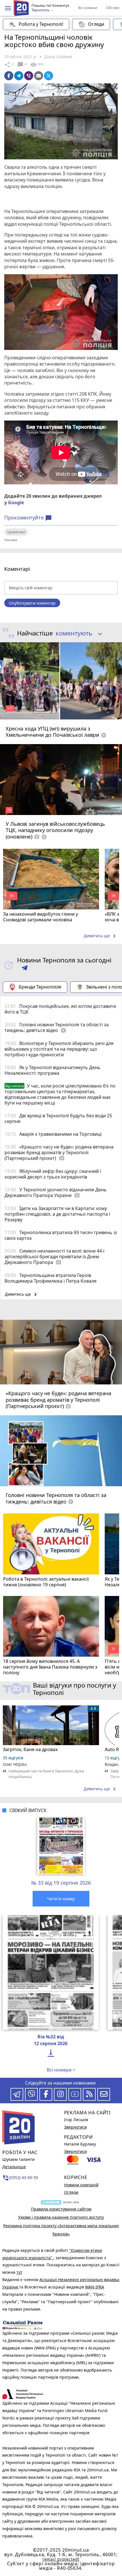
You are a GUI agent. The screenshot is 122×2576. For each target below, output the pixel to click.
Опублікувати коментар (32, 603)
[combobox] (77, 634)
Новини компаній (81, 2185)
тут (19, 2272)
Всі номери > (61, 2070)
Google (16, 502)
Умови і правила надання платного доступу (61, 2217)
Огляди (96, 24)
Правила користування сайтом (61, 2209)
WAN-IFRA (95, 2287)
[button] (8, 8)
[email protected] (61, 2559)
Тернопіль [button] (41, 10)
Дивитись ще (101, 936)
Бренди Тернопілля (40, 987)
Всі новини (88, 8)
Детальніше (14, 2167)
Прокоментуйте (28, 518)
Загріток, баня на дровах (30, 1749)
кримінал (16, 532)
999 (37, 65)
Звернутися (75, 2127)
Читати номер (61, 1899)
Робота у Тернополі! (41, 24)
